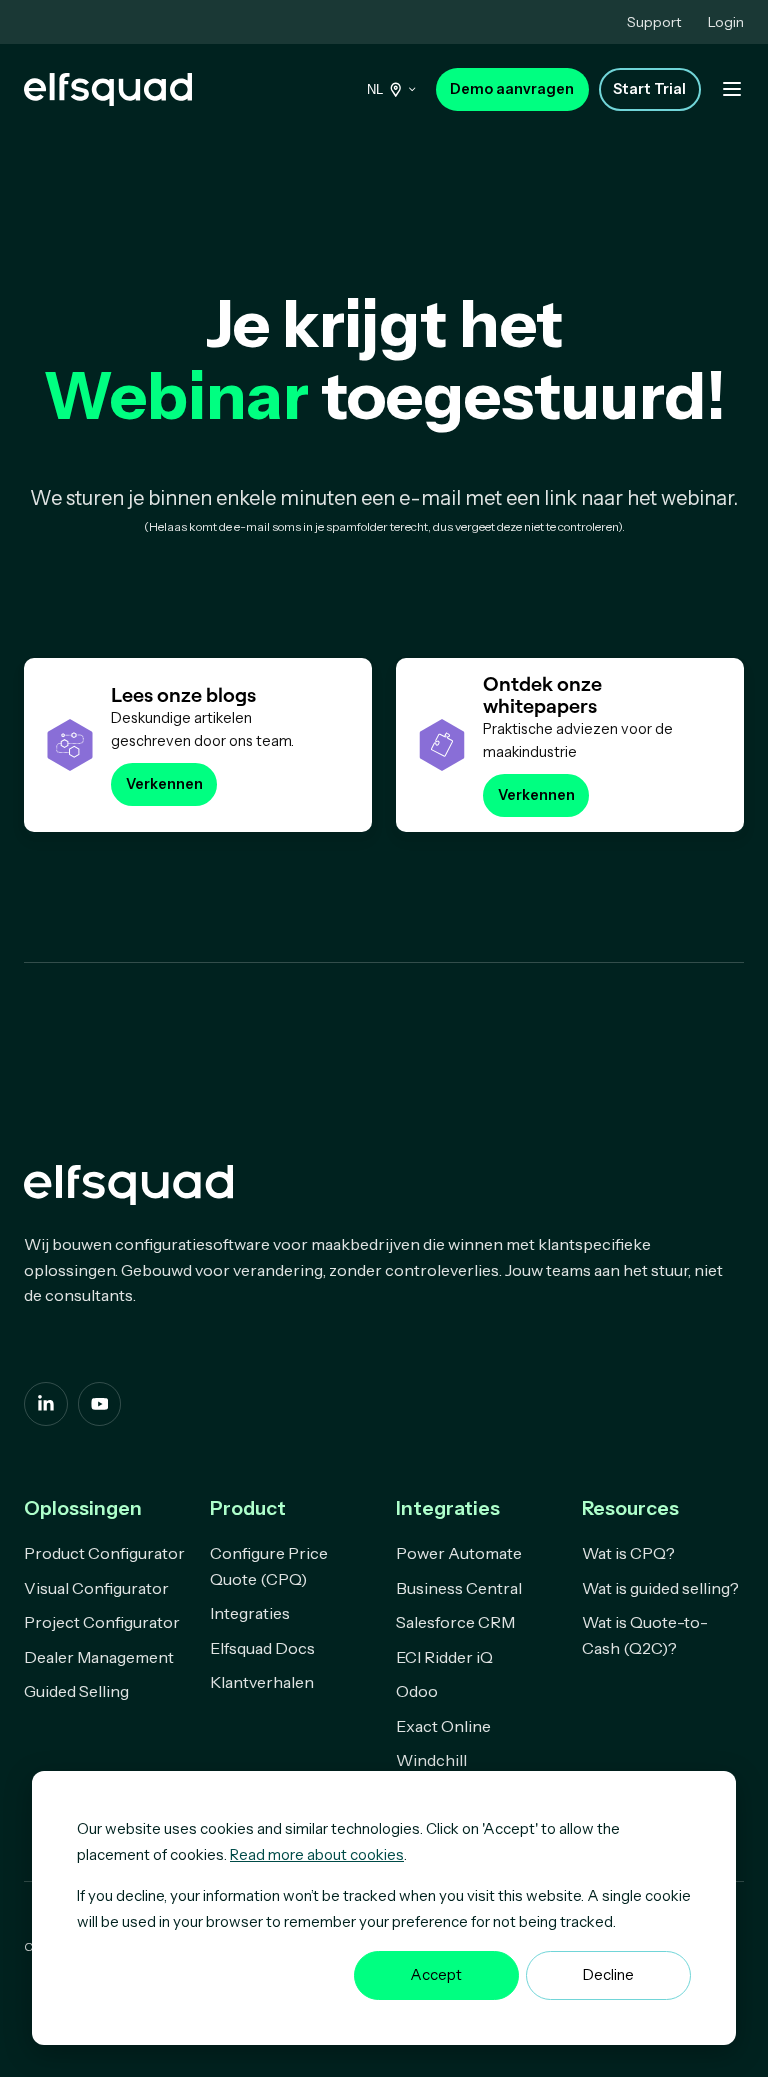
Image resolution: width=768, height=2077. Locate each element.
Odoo (417, 1691)
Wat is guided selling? (660, 1588)
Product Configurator (104, 1553)
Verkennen (164, 784)
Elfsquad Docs (262, 1648)
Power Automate (459, 1553)
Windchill (431, 1760)
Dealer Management (99, 1657)
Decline (608, 1974)
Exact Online (443, 1726)
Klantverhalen (262, 1682)
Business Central (459, 1588)
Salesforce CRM (455, 1622)
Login (726, 22)
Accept (436, 1974)
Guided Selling (76, 1691)
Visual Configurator (96, 1588)
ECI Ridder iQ (444, 1657)
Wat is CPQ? (628, 1553)
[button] (732, 89)
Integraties (250, 1613)
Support (654, 22)
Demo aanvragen (512, 89)
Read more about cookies (317, 1854)
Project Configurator (102, 1622)
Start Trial (649, 89)
